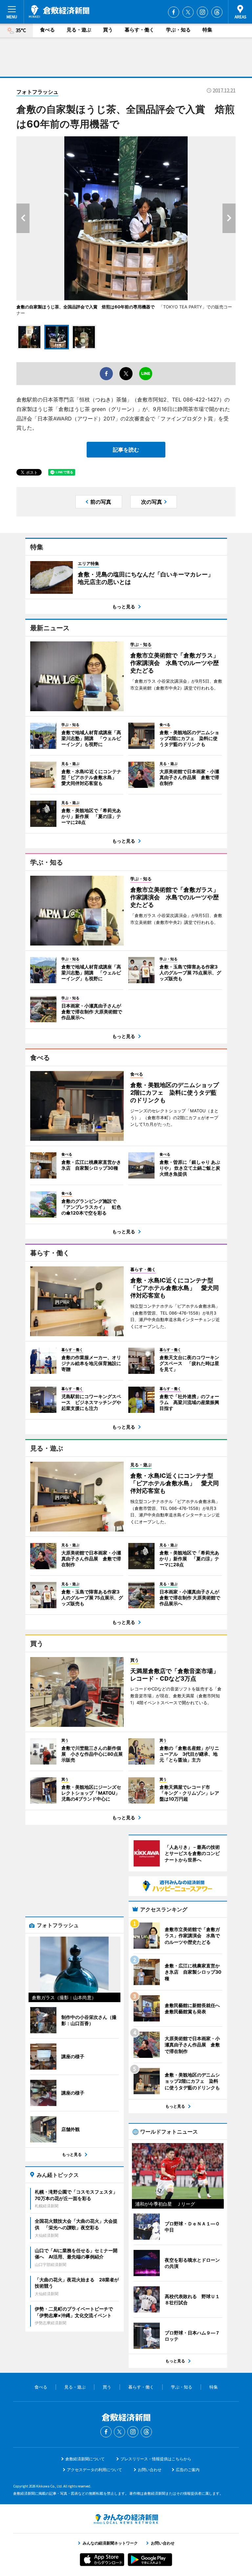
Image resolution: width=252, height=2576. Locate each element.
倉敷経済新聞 (59, 11)
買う (108, 30)
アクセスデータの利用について (94, 2470)
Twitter (188, 12)
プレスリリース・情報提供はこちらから (156, 2459)
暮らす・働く (139, 30)
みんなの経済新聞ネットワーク (126, 2519)
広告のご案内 (188, 2470)
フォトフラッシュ (37, 92)
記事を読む (126, 450)
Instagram (202, 12)
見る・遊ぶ (79, 30)
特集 (207, 30)
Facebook (174, 12)
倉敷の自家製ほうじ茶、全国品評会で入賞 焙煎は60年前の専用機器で (85, 307)
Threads (217, 12)
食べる (47, 30)
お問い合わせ (150, 2470)
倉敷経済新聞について (85, 2459)
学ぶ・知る (178, 30)
